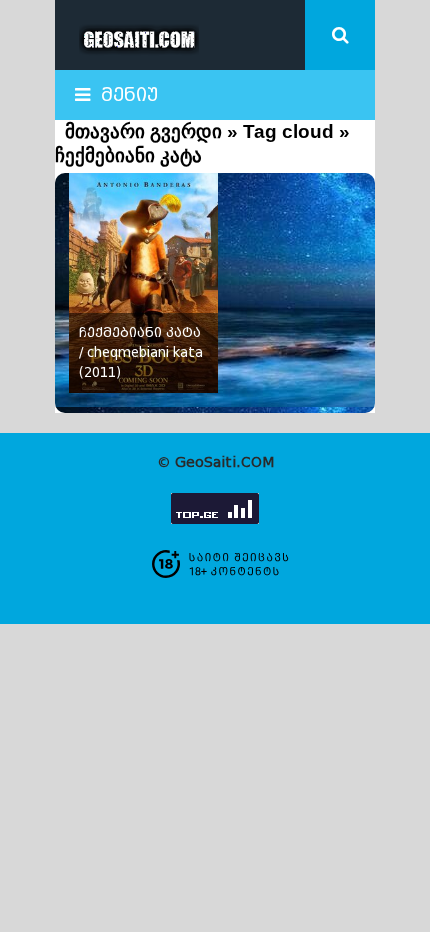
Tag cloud (288, 131)
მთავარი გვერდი (143, 131)
